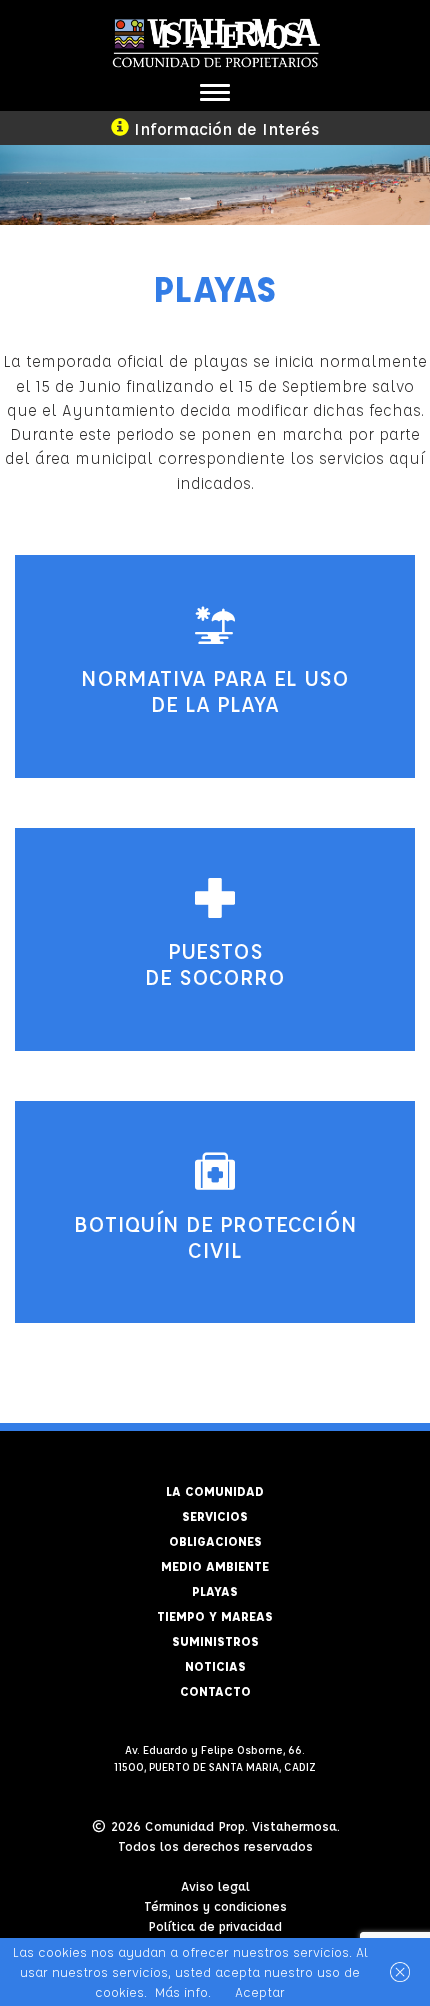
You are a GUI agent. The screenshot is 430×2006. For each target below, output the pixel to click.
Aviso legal (215, 1885)
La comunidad (215, 1490)
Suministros (215, 1640)
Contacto (215, 1690)
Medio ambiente (215, 1565)
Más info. (183, 1991)
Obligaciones (215, 1540)
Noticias (215, 1665)
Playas (215, 1590)
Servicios (215, 1515)
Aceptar (260, 1991)
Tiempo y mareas (215, 1615)
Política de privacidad (215, 1925)
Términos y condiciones (215, 1905)
